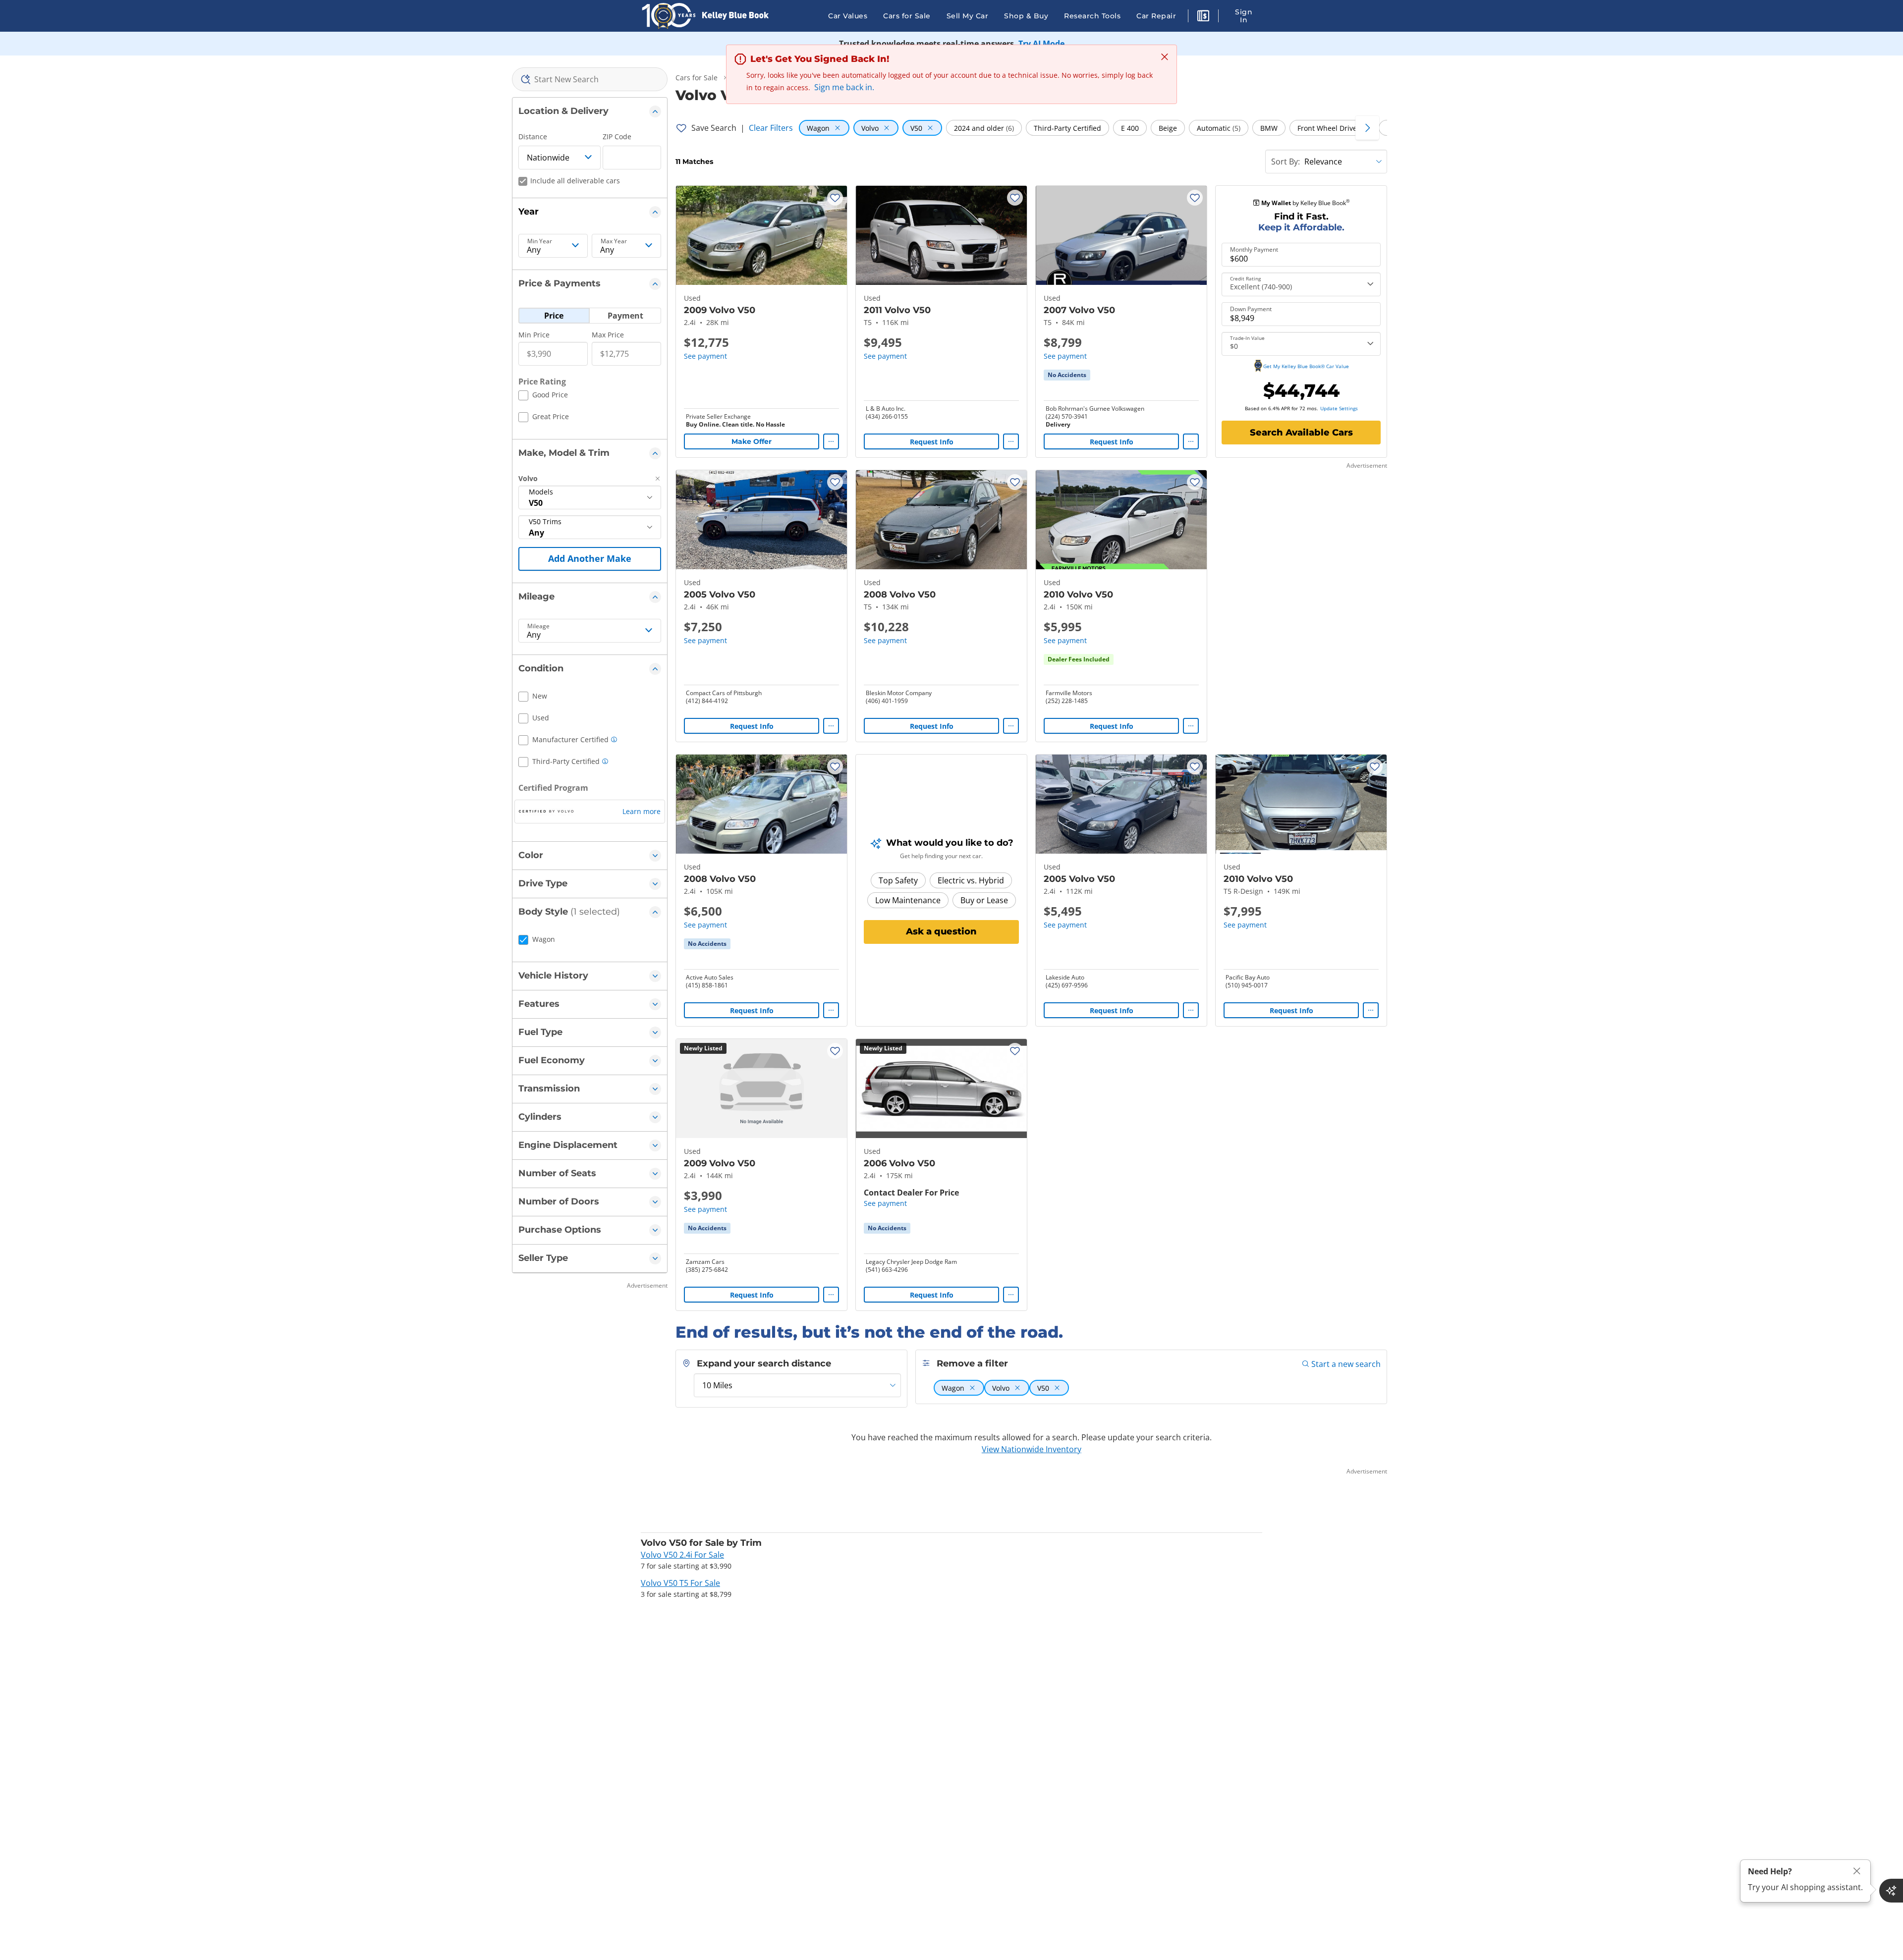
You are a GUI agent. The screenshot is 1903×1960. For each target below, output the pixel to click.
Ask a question (941, 931)
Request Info (932, 442)
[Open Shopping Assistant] (1891, 1891)
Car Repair (1156, 16)
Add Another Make (590, 558)
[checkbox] (543, 396)
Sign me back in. (844, 87)
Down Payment (1251, 309)
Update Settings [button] (1339, 408)
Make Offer (752, 441)
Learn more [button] (642, 811)
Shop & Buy (1026, 16)
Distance (533, 136)
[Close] (1857, 1871)
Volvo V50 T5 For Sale (680, 1583)
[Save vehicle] (835, 198)
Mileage (538, 626)
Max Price (608, 335)
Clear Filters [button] (771, 128)
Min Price (534, 335)
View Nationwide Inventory (1032, 1449)
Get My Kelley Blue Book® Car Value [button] (1306, 366)
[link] (1067, 375)
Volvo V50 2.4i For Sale (682, 1555)
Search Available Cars (1301, 433)
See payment (705, 356)
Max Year (614, 241)
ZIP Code (617, 136)
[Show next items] (1367, 128)
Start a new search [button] (1346, 1364)
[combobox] (590, 79)
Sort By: (1286, 162)
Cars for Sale (907, 16)
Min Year (540, 241)
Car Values (848, 16)
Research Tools (1092, 16)
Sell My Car (968, 16)
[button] (1203, 17)
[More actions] (831, 441)
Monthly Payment (1254, 250)
